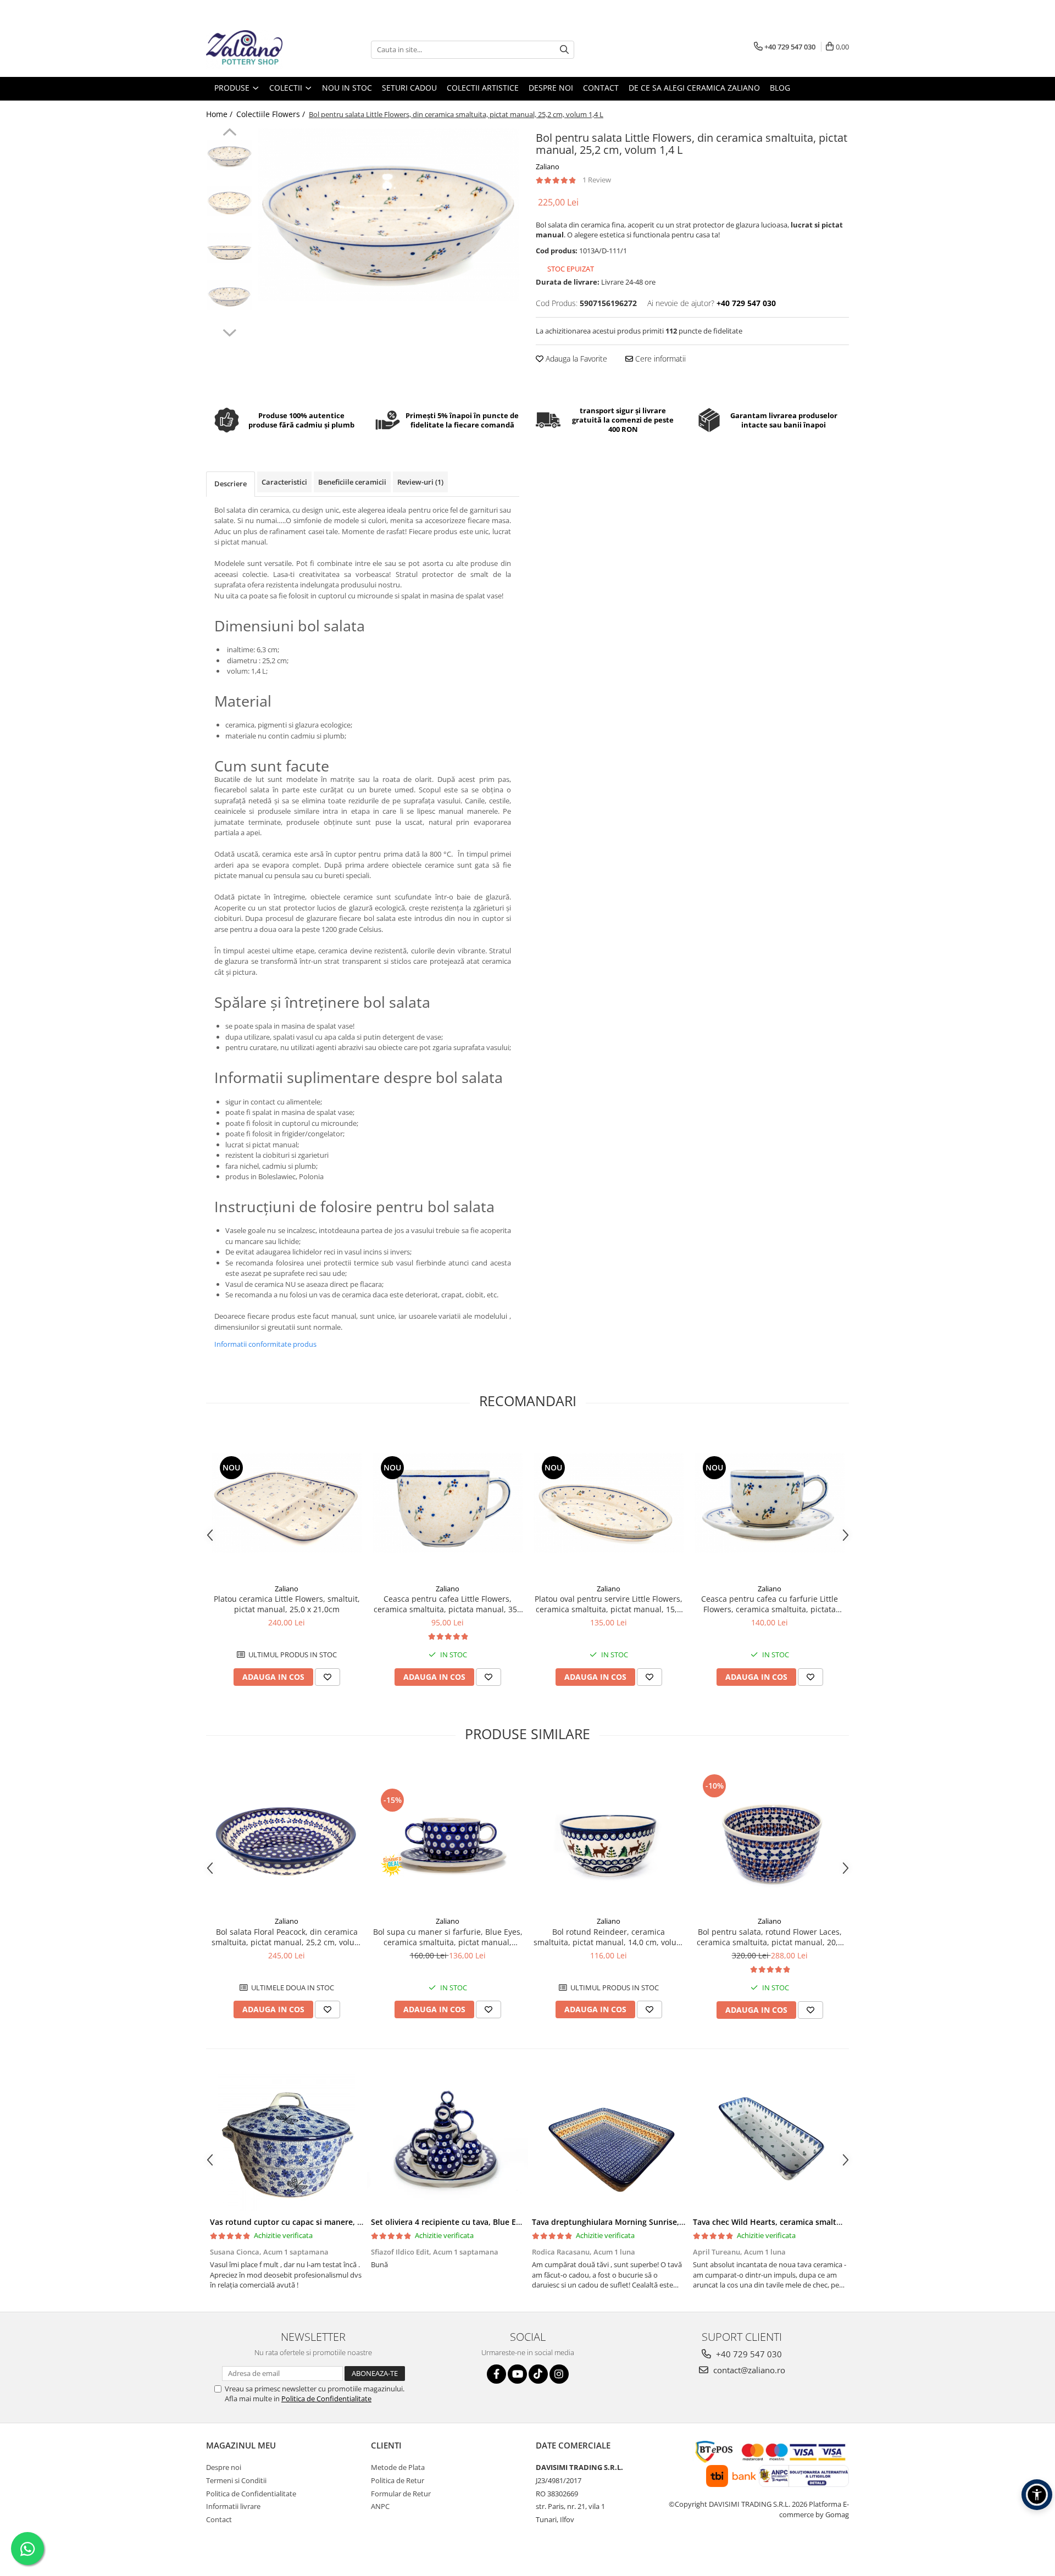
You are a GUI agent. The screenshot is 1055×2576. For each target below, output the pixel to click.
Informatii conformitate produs (265, 1344)
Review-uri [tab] (420, 482)
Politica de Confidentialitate (326, 2399)
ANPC (380, 2506)
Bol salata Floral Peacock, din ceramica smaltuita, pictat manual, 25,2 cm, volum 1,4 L (287, 1937)
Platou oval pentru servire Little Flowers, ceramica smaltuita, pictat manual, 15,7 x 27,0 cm (609, 1604)
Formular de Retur (401, 2494)
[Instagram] (559, 2374)
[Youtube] (517, 2374)
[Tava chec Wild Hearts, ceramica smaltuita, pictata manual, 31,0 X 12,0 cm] (770, 2142)
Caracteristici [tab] (284, 482)
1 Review (597, 180)
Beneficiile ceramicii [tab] (352, 482)
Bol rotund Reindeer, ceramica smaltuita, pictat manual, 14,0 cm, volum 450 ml (609, 1937)
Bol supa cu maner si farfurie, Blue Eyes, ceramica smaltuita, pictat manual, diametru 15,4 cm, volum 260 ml (448, 1937)
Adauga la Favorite (575, 359)
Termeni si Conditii (236, 2480)
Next (229, 331)
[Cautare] (564, 50)
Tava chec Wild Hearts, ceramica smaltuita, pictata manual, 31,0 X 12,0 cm (831, 2222)
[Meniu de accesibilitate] (1037, 2495)
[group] (389, 214)
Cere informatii (659, 359)
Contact (219, 2519)
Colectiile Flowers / (272, 114)
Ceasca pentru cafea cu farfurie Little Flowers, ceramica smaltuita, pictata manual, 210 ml (770, 1604)
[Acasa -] (261, 49)
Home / (220, 114)
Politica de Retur (398, 2480)
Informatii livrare (233, 2506)
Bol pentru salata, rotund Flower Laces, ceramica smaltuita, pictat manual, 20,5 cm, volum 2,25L (770, 1937)
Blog (780, 88)
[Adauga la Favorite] (327, 1677)
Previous (229, 134)
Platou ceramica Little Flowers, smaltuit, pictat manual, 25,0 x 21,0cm (287, 1604)
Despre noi (224, 2467)
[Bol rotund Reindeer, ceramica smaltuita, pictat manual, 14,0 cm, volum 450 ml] (609, 1836)
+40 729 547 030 (748, 2354)
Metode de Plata (398, 2467)
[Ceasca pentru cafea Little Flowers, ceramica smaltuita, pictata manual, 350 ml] (448, 1503)
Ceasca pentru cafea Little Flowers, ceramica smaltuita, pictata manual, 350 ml (448, 1604)
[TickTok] (538, 2374)
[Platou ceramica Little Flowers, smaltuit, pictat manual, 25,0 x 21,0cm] (287, 1503)
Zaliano (548, 166)
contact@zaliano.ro (748, 2370)
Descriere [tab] (231, 484)
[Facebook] (496, 2374)
